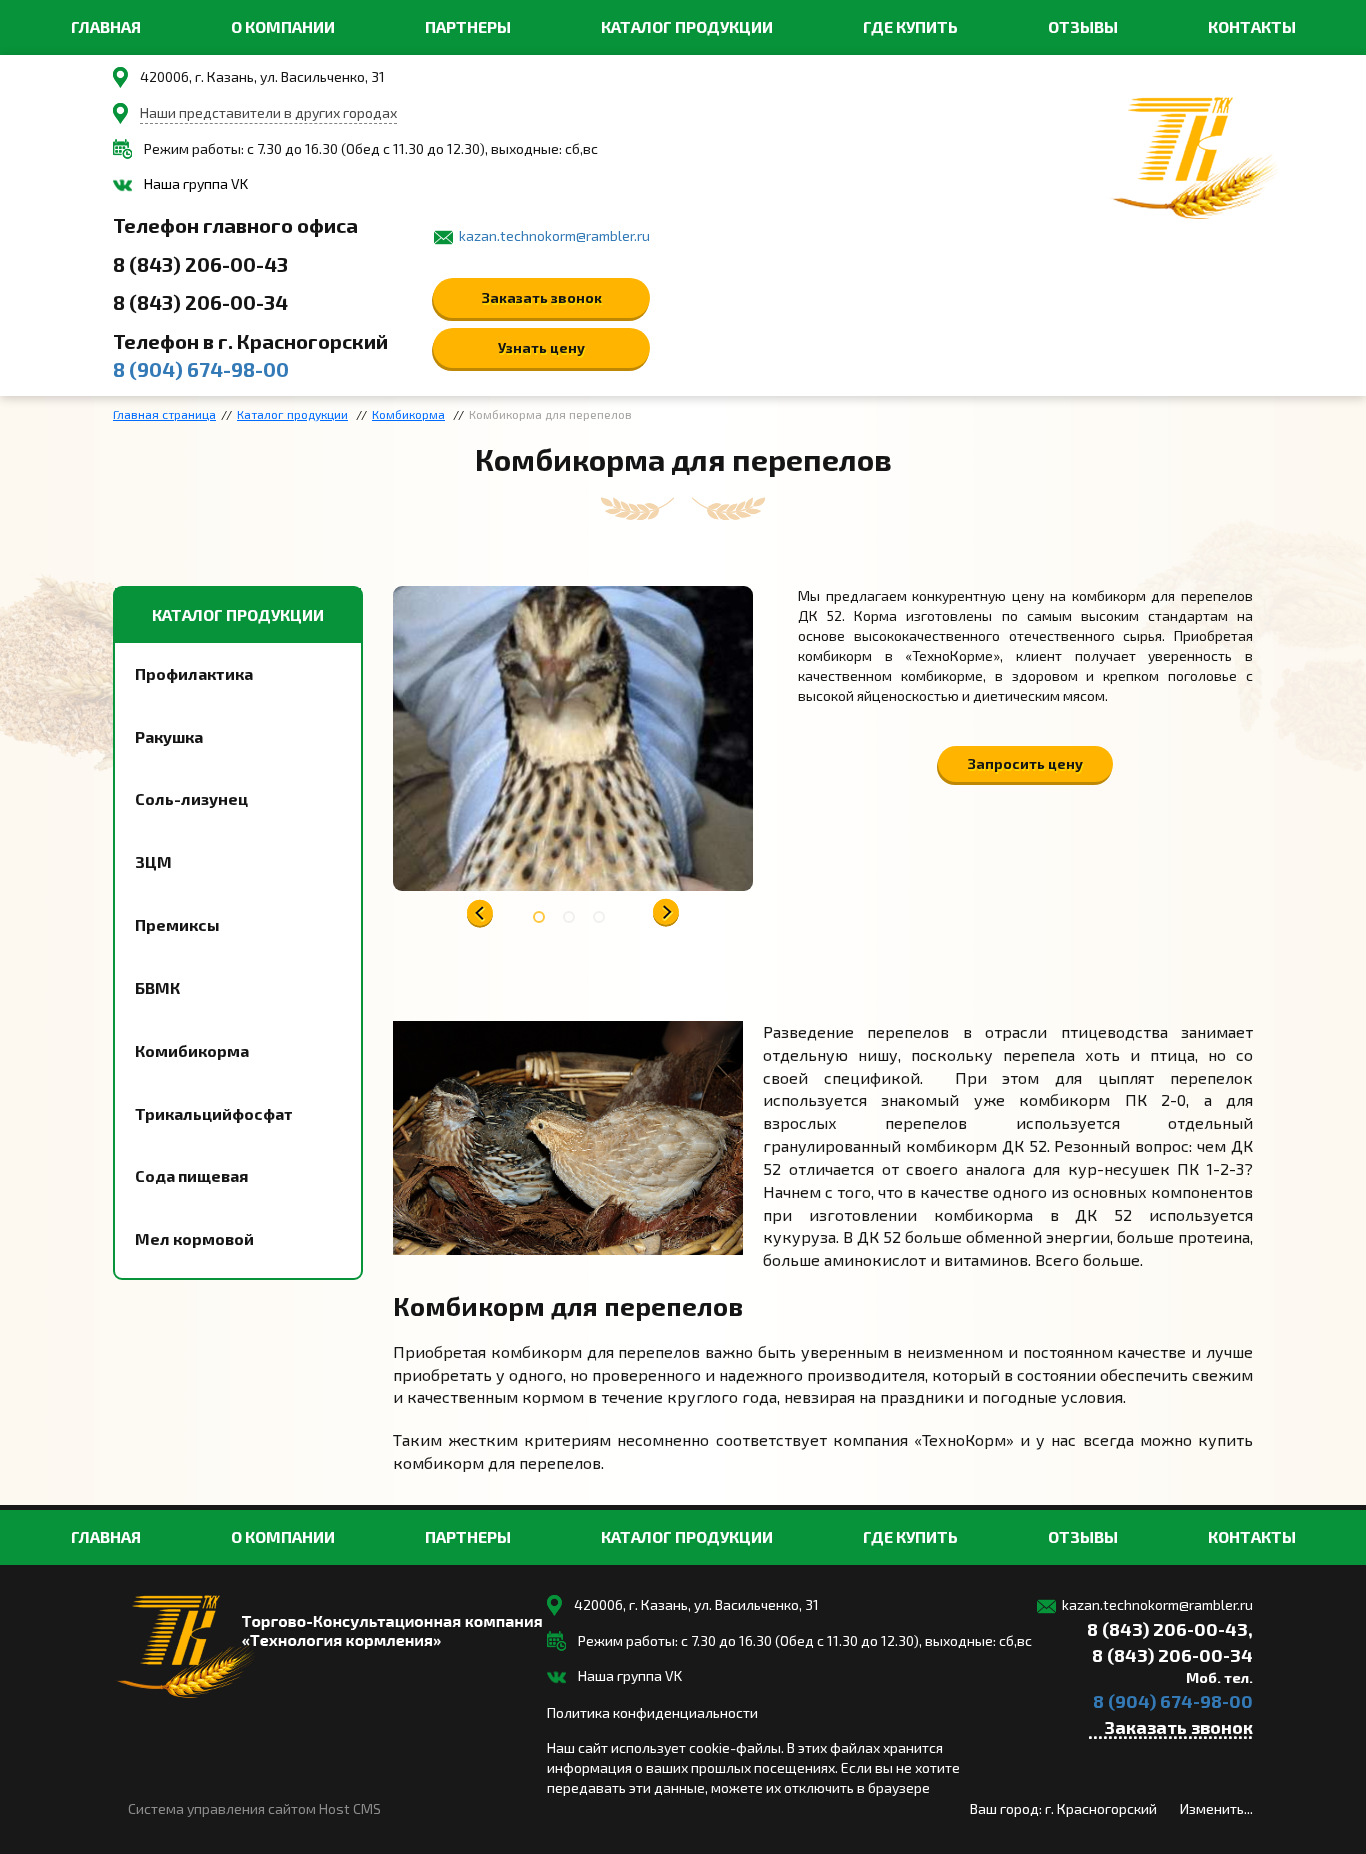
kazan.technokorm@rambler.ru (554, 235)
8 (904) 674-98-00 (201, 369)
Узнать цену (541, 347)
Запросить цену (1025, 763)
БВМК (157, 987)
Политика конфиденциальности (652, 1712)
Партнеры (468, 26)
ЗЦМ (153, 861)
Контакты (1252, 26)
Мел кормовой (194, 1238)
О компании (283, 26)
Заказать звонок (542, 297)
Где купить (910, 26)
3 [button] (603, 921)
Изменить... (1216, 1808)
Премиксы (177, 924)
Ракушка (169, 736)
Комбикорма (408, 414)
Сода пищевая (191, 1175)
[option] (573, 738)
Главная (106, 26)
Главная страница (164, 414)
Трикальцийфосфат (214, 1113)
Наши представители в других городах (268, 112)
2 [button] (573, 921)
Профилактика (194, 673)
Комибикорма (192, 1050)
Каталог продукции (687, 26)
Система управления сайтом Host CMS (254, 1808)
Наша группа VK (196, 183)
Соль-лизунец (191, 798)
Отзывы (1083, 26)
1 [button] (543, 921)
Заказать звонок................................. (1170, 1730)
